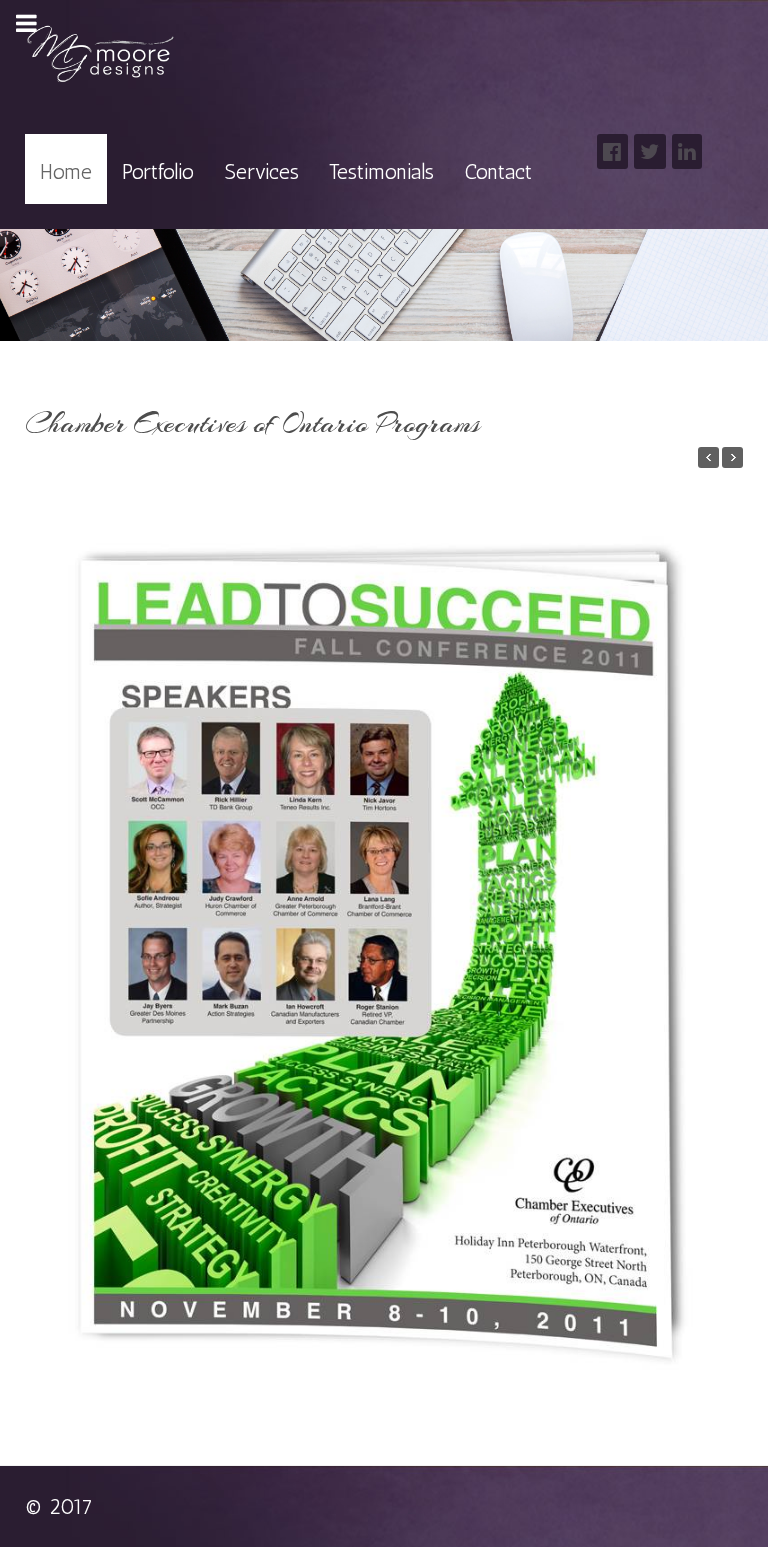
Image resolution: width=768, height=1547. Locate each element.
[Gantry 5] (100, 54)
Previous (42, 925)
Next (725, 925)
